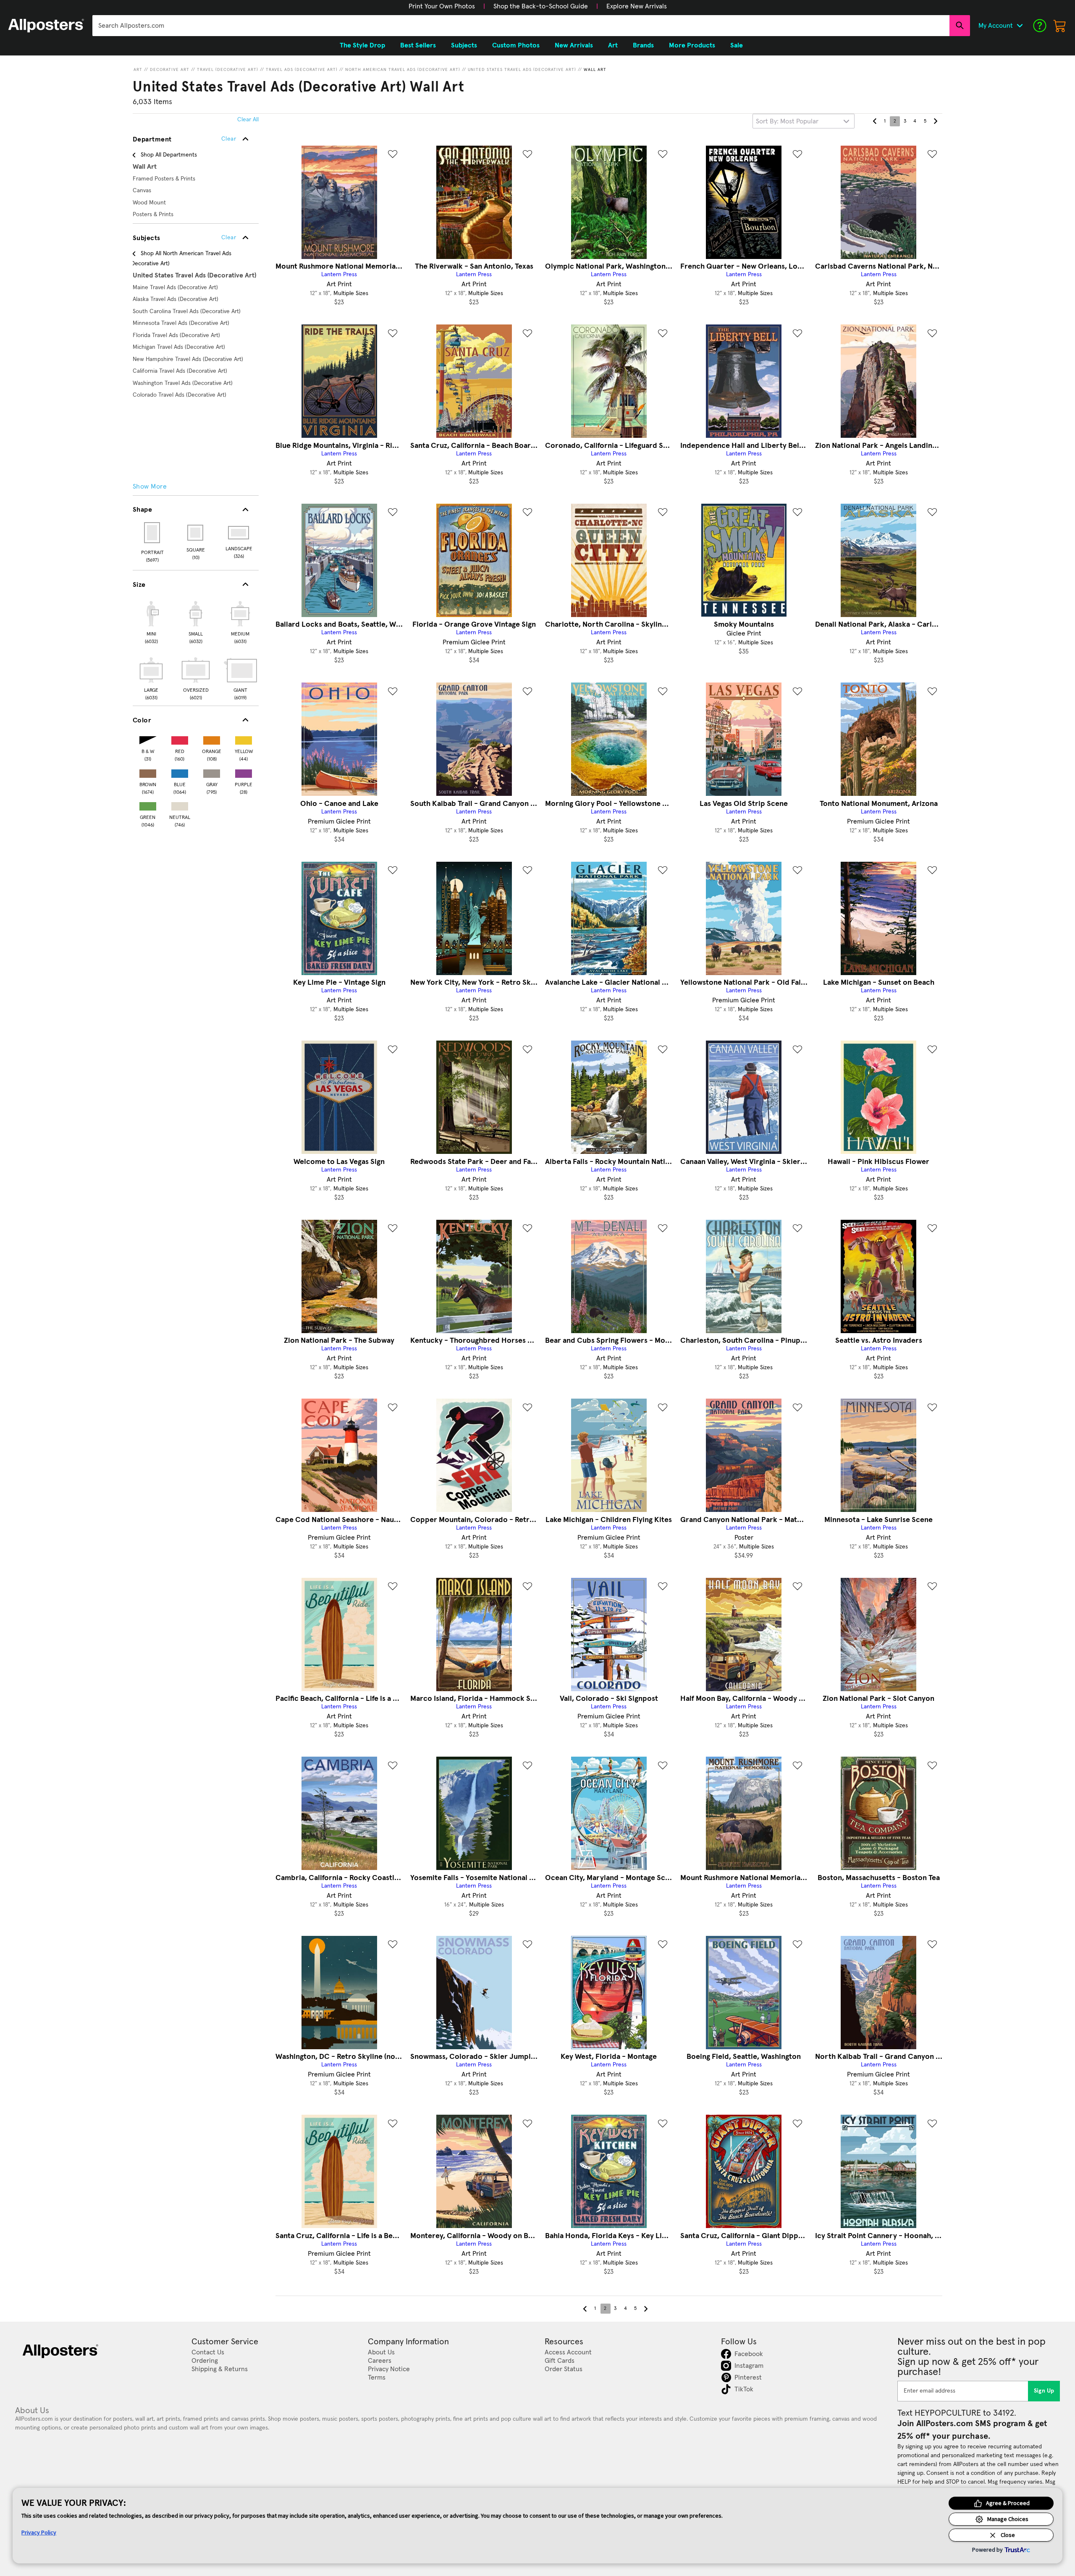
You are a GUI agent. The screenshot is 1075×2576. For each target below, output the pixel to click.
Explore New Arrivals (637, 6)
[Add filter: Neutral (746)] (180, 804)
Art (138, 70)
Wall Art (595, 70)
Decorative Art (170, 70)
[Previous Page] (875, 121)
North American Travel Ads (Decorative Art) (403, 70)
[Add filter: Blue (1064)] (180, 772)
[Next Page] (935, 121)
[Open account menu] (1020, 26)
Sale (737, 45)
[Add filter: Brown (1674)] (148, 772)
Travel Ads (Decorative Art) (302, 70)
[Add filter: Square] (196, 533)
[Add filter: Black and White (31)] (148, 739)
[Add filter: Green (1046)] (148, 804)
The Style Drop (362, 45)
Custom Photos (516, 45)
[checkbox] (151, 621)
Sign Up (1044, 2391)
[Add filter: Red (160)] (180, 739)
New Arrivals (574, 45)
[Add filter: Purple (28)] (244, 772)
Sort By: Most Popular (787, 121)
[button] (442, 6)
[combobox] (521, 26)
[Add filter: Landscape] (239, 533)
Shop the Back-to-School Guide (541, 6)
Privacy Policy (39, 2532)
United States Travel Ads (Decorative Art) (522, 70)
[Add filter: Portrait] (153, 533)
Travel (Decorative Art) (228, 70)
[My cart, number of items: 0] (1060, 26)
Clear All (248, 120)
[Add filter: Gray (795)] (212, 772)
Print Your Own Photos (442, 6)
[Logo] (46, 26)
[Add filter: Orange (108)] (212, 739)
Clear (229, 238)
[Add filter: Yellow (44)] (244, 739)
